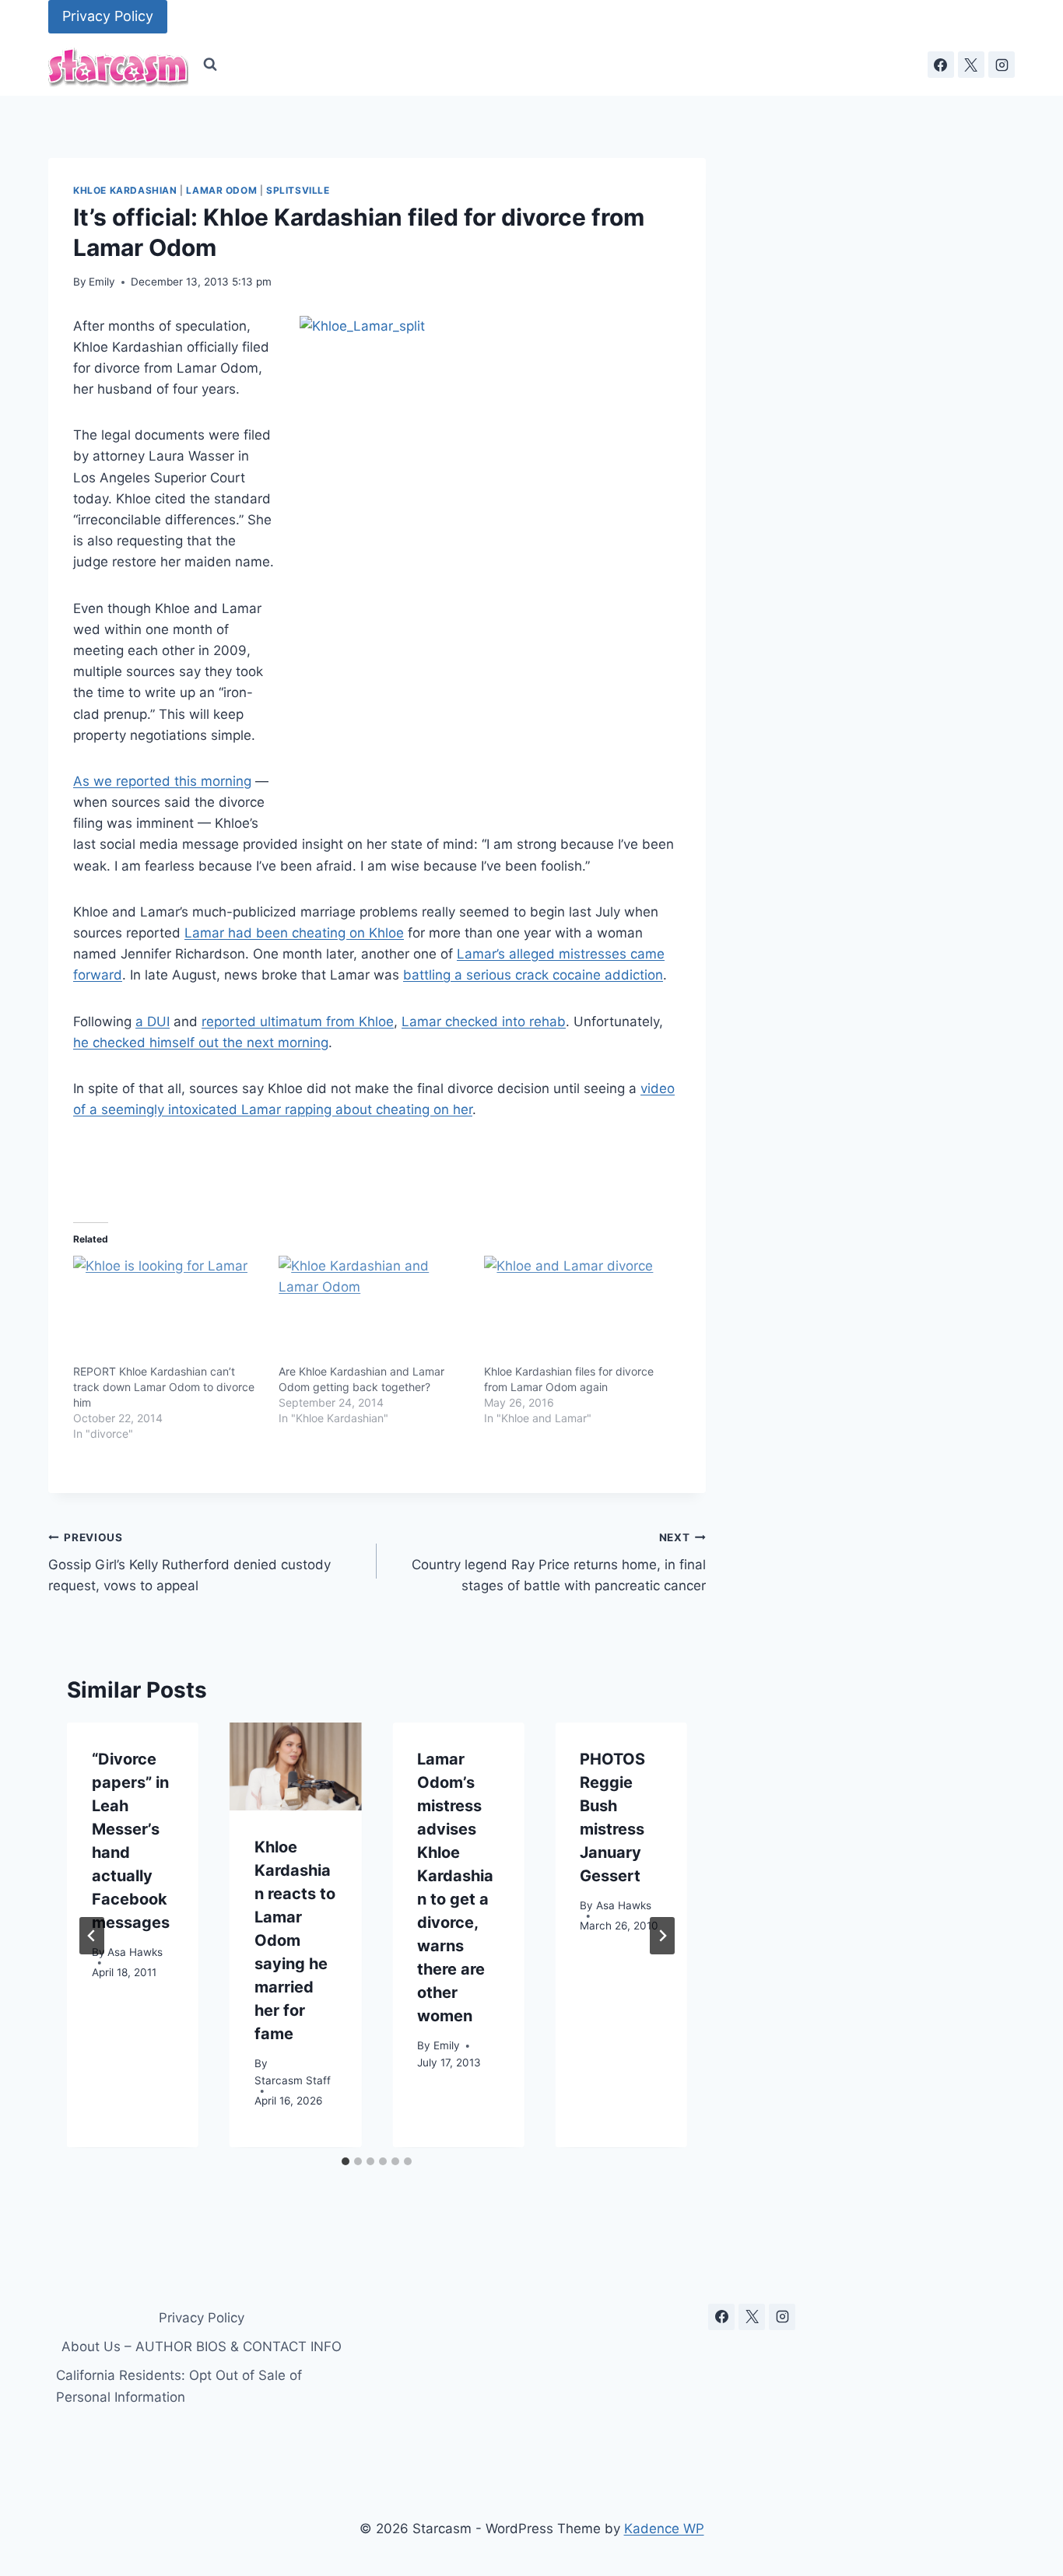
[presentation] (295, 1766)
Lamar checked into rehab (484, 1022)
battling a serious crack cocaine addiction (533, 975)
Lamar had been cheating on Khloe (294, 933)
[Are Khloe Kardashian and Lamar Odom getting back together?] (374, 1310)
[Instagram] (1002, 65)
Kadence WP (664, 2529)
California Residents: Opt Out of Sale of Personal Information (179, 2386)
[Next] (662, 1936)
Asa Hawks (135, 1953)
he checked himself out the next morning (201, 1043)
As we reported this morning (162, 781)
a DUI (153, 1022)
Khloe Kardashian (125, 190)
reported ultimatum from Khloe (298, 1022)
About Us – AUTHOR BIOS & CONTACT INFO (202, 2346)
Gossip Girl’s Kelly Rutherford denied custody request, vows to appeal (189, 1562)
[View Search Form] (210, 65)
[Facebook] (941, 65)
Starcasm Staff (293, 2080)
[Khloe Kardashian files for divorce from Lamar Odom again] (579, 1310)
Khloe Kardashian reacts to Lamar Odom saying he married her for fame (295, 1940)
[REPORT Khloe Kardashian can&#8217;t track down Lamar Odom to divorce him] (168, 1310)
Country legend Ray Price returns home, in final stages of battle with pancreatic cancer (558, 1562)
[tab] (346, 2161)
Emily (102, 282)
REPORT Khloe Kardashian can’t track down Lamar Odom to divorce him (164, 1387)
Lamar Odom (221, 190)
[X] (971, 65)
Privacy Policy (108, 16)
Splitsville (298, 190)
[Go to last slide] (92, 1936)
